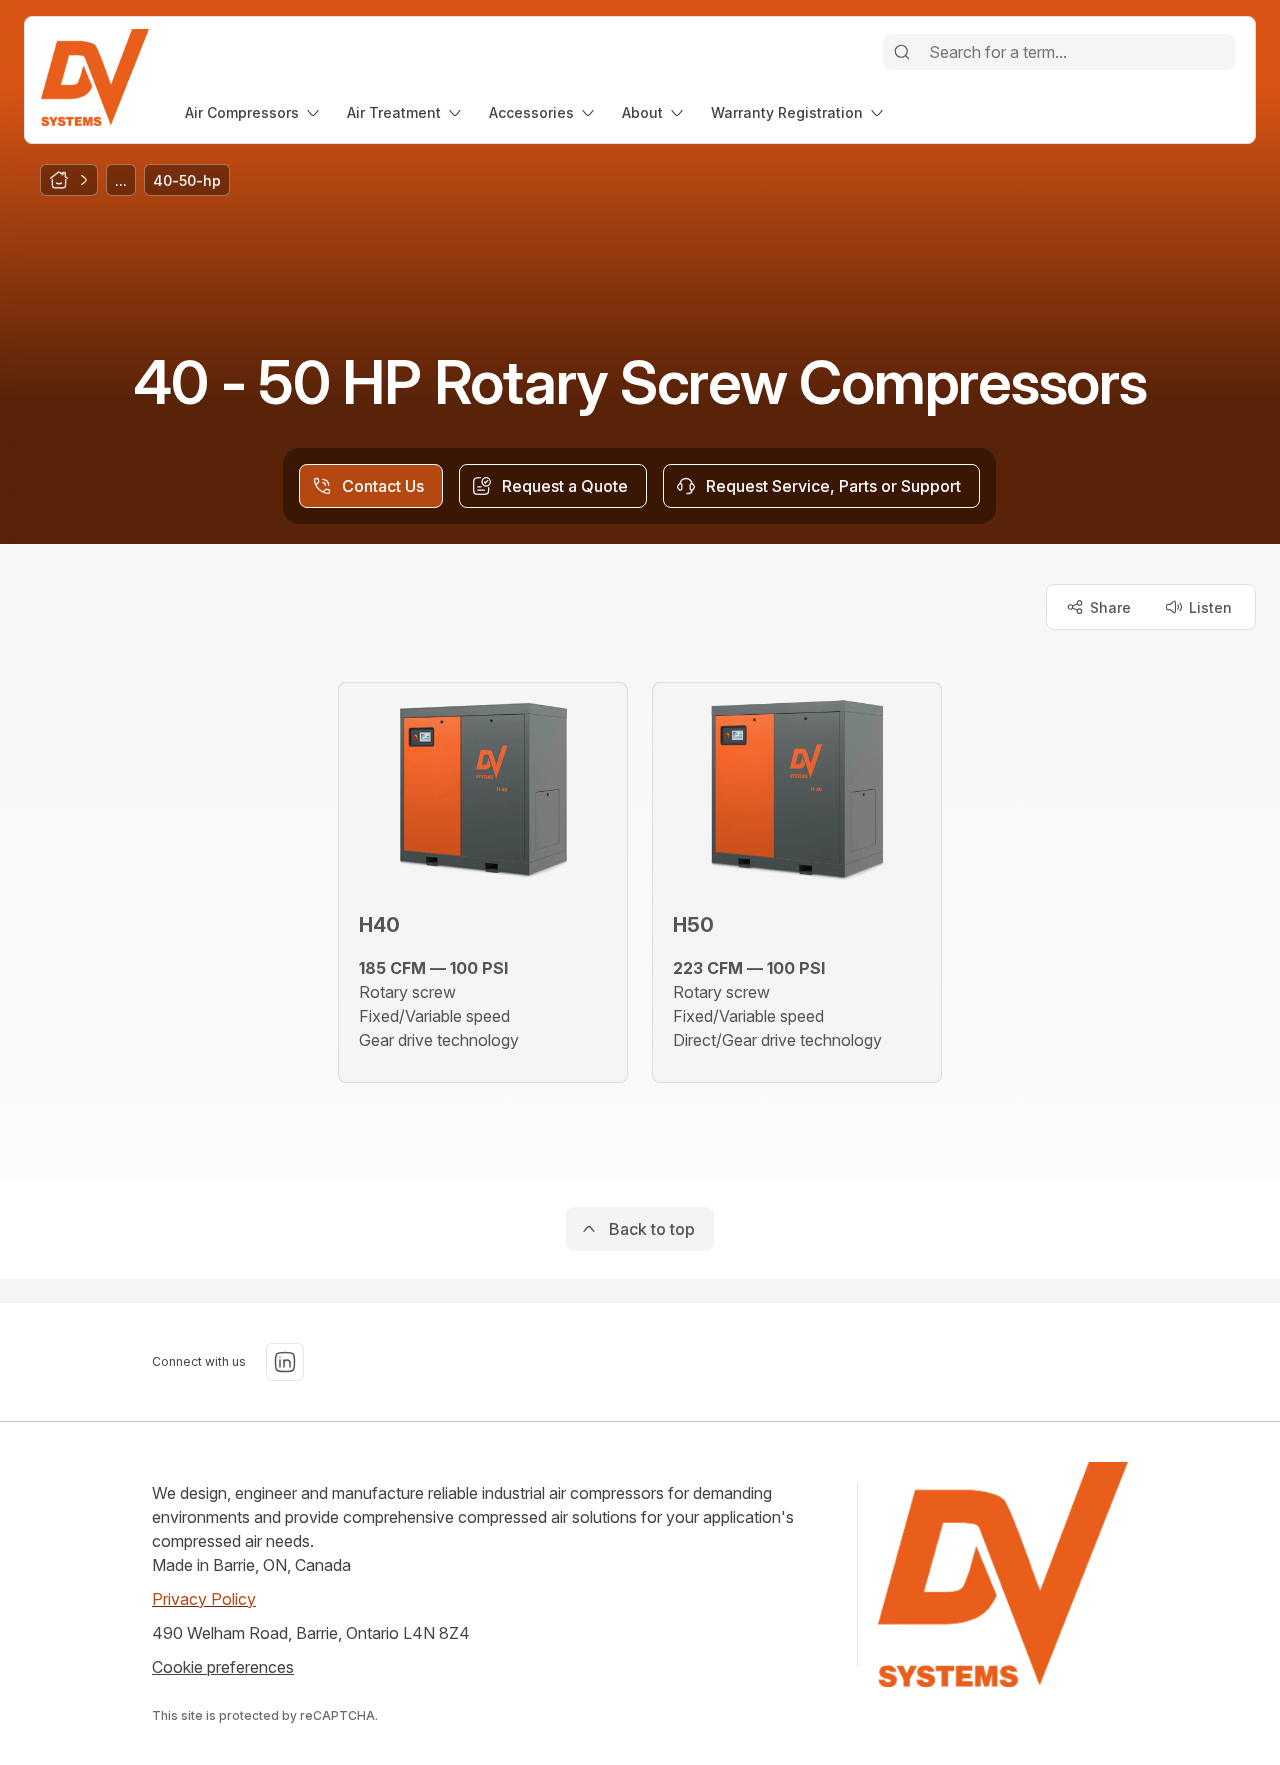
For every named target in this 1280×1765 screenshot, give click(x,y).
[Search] (902, 52)
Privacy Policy (204, 1599)
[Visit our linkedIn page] (285, 1362)
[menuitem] (254, 112)
